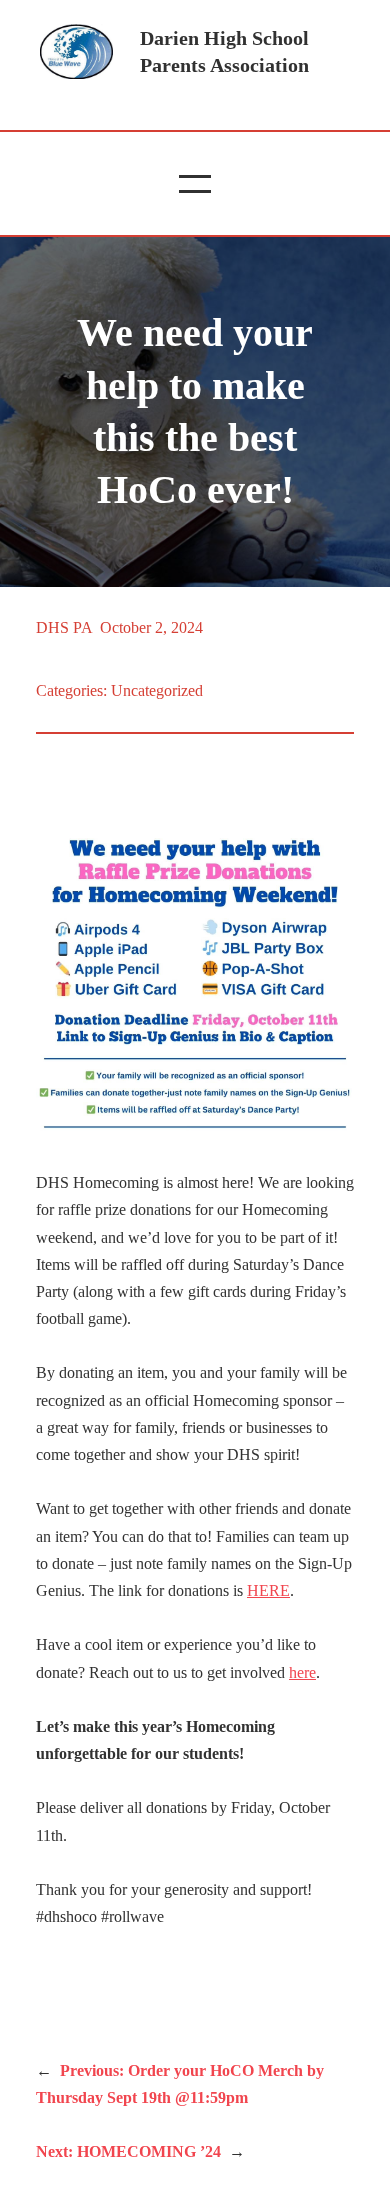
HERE (268, 1590)
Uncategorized (157, 690)
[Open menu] (195, 184)
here (302, 1672)
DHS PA (64, 627)
